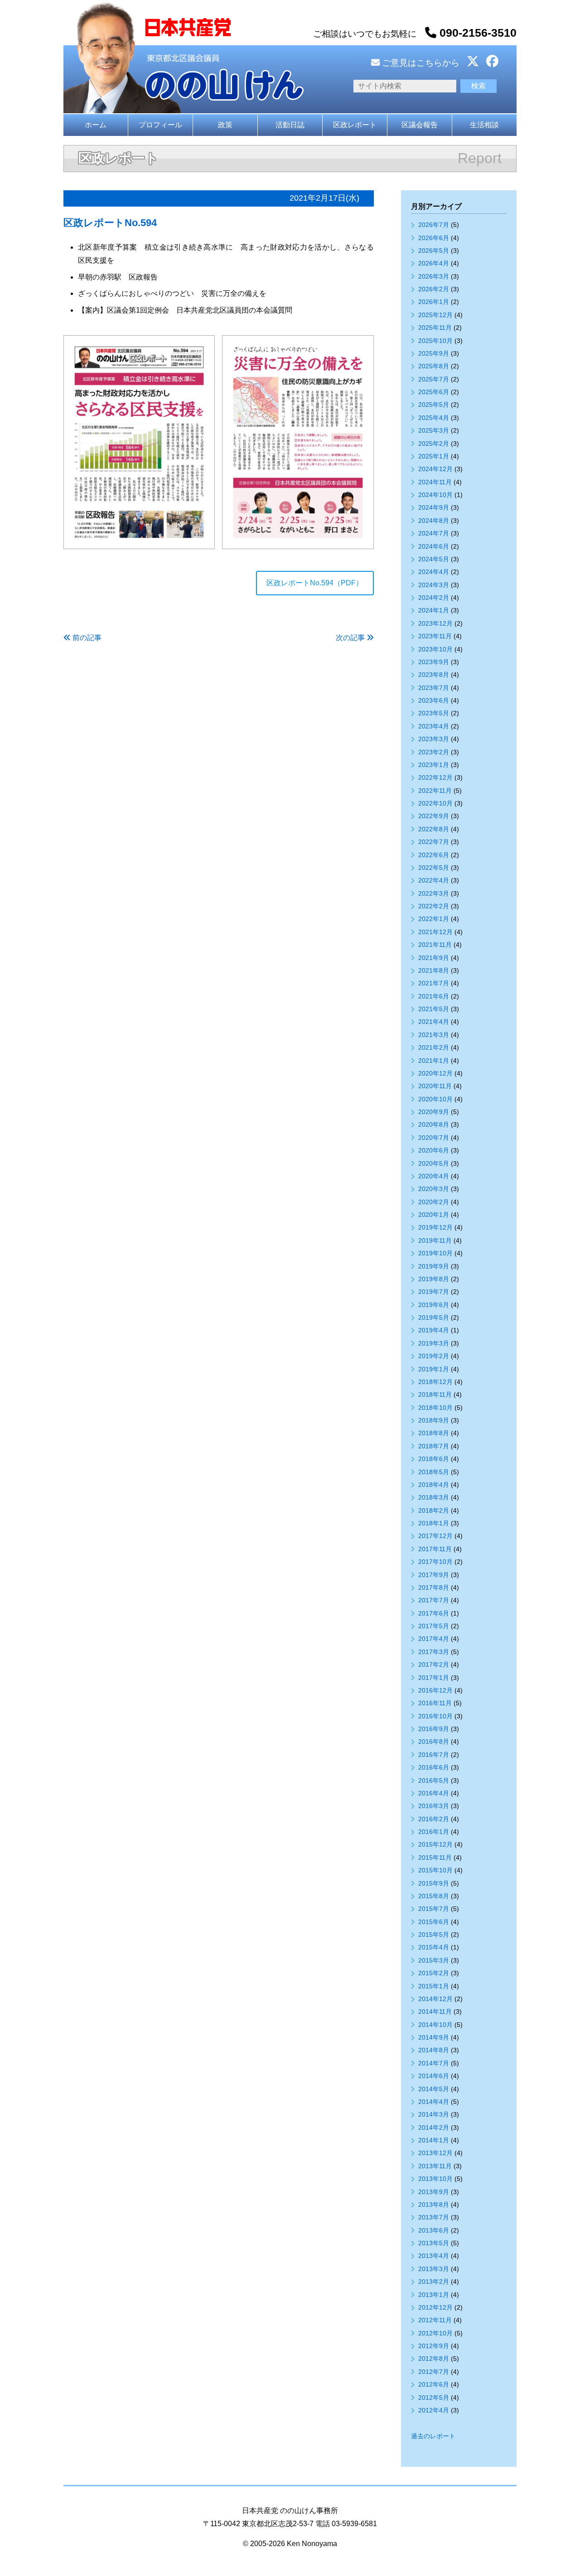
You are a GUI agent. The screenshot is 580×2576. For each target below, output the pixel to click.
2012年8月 (434, 2359)
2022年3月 (434, 893)
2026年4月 (434, 263)
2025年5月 (434, 405)
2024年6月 (434, 546)
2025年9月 (434, 353)
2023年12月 (435, 623)
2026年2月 (434, 289)
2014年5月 (434, 2089)
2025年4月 (434, 418)
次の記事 (350, 638)
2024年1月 (434, 610)
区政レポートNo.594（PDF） (315, 583)
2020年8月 (434, 1124)
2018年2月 (434, 1510)
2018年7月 (434, 1446)
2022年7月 (434, 842)
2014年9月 (434, 2037)
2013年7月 (434, 2217)
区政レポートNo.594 (110, 223)
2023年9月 (434, 662)
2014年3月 (434, 2114)
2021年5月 (434, 1009)
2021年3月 (434, 1035)
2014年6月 (434, 2076)
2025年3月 (434, 430)
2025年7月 (434, 379)
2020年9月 (434, 1112)
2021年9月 (434, 958)
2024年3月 (434, 585)
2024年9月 (434, 507)
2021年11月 (435, 945)
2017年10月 (435, 1562)
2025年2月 (434, 444)
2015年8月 (434, 1896)
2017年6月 (434, 1613)
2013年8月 (434, 2205)
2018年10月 (435, 1408)
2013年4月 (434, 2256)
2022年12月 (435, 777)
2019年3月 (434, 1343)
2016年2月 (434, 1819)
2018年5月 (434, 1472)
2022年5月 (434, 868)
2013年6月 (434, 2230)
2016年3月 (434, 1806)
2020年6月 (434, 1150)
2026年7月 (434, 225)
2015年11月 (435, 1857)
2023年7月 (434, 688)
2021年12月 (435, 932)
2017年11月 (435, 1549)
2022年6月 (434, 855)
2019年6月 (434, 1305)
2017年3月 (434, 1652)
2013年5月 (434, 2243)
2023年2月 (434, 752)
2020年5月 (434, 1163)
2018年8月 (434, 1433)
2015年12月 (435, 1844)
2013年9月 (434, 2192)
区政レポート (355, 125)
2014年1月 (434, 2140)
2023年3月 (434, 739)
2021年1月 (434, 1061)
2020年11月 (435, 1086)
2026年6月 (434, 238)
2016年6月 (434, 1767)
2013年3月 (434, 2269)
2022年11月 (435, 791)
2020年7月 (434, 1138)
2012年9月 (434, 2346)
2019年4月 (434, 1330)
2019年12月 (435, 1227)
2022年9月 (434, 816)
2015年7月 (434, 1909)
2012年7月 (434, 2372)
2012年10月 (435, 2333)
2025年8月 (434, 366)
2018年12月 (435, 1382)
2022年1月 (434, 919)
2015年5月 (434, 1934)
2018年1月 (434, 1523)
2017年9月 (434, 1575)
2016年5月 (434, 1780)
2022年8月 (434, 829)
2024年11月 (435, 482)
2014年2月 (434, 2127)
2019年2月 (434, 1356)
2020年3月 (434, 1189)
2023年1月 (434, 765)
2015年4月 (434, 1947)
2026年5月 (434, 251)
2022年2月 (434, 906)
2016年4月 (434, 1793)
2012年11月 (435, 2320)
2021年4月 (434, 1022)
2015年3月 (434, 1960)
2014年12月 (435, 1999)
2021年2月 (434, 1047)
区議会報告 (420, 125)
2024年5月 (434, 559)
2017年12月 (435, 1536)
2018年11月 (435, 1394)
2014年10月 (435, 2025)
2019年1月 (434, 1369)
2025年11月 (435, 328)
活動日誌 (290, 125)
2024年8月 (434, 521)
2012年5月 (434, 2398)
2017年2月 (434, 1664)
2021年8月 (434, 970)
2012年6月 (434, 2384)
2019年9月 (434, 1266)
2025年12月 (435, 315)
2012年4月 (434, 2410)
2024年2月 (434, 598)
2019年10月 (435, 1253)
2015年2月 (434, 1973)
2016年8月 (434, 1741)
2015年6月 (434, 1922)
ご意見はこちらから (420, 63)
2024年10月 (435, 495)
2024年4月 (434, 572)
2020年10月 (435, 1099)
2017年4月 (434, 1639)
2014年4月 (434, 2102)
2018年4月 (434, 1485)
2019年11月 (435, 1240)
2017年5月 (434, 1626)
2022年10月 (435, 803)
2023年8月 (434, 675)
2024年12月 (435, 469)
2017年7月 (434, 1600)
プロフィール (160, 125)
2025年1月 (434, 456)
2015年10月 (435, 1870)
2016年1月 (434, 1832)
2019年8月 (434, 1279)
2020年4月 (434, 1176)
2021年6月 (434, 996)
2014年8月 (434, 2050)
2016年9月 (434, 1729)
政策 (225, 125)
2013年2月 (434, 2282)
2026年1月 (434, 302)
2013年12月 (435, 2153)
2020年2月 (434, 1202)
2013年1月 (434, 2295)
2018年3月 (434, 1497)
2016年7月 (434, 1755)
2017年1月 (434, 1678)
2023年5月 (434, 713)
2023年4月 (434, 726)
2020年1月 (434, 1215)
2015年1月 (434, 1986)
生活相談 (484, 125)
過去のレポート (433, 2436)
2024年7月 (434, 533)
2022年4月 (434, 880)
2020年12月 (435, 1073)
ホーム (96, 125)
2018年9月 (434, 1420)
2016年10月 (435, 1716)
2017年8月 (434, 1587)
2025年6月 (434, 392)
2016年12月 (435, 1690)
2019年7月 (434, 1292)
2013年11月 (435, 2166)
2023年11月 (435, 636)
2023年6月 (434, 700)
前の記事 (87, 638)
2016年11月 (435, 1703)
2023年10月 (435, 649)
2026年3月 (434, 276)
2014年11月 (435, 2012)
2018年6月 (434, 1459)
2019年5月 (434, 1317)
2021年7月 (434, 983)
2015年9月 (434, 1883)
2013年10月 (435, 2179)
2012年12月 (435, 2307)
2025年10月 (435, 341)
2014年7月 (434, 2063)
